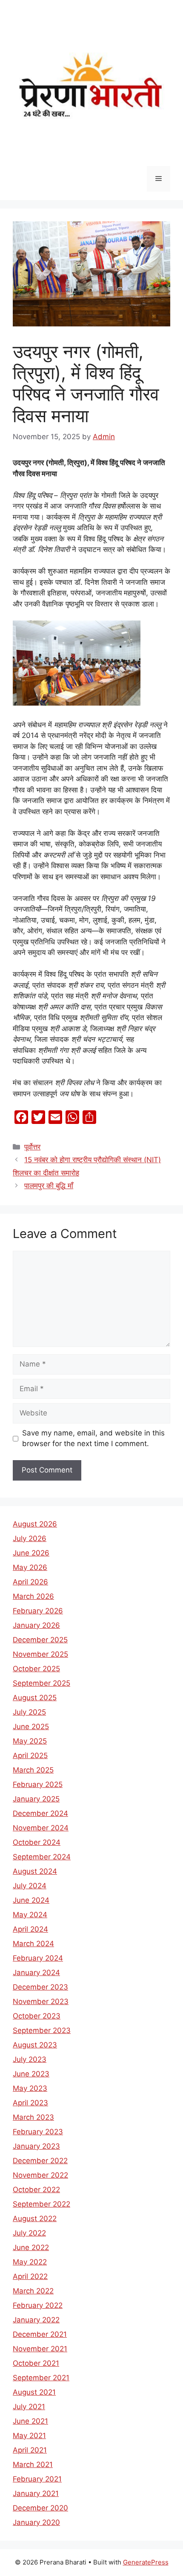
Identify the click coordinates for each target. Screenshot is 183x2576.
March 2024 (33, 1944)
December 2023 (40, 1987)
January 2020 (36, 2522)
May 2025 (30, 1741)
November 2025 (40, 1654)
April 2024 (30, 1929)
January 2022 (36, 2320)
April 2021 (30, 2450)
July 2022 (29, 2233)
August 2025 (35, 1698)
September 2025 (41, 1683)
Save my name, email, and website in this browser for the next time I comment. (93, 1438)
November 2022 (40, 2175)
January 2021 (36, 2493)
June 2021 (30, 2421)
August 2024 (35, 1871)
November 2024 (41, 1828)
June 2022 (31, 2247)
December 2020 (40, 2508)
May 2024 (30, 1915)
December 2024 (40, 1813)
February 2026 (38, 1611)
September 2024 (42, 1857)
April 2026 (30, 1582)
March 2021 (33, 2464)
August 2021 (34, 2392)
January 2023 (36, 2146)
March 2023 (33, 2117)
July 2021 (29, 2407)
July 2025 (29, 1712)
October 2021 (36, 2363)
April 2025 (30, 1755)
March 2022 (33, 2291)
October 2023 (37, 2016)
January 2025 (36, 1799)
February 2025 (38, 1784)
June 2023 (31, 2074)
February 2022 (38, 2305)
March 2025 (33, 1770)
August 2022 (35, 2219)
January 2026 (36, 1625)
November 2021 (40, 2349)
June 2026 (31, 1553)
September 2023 (42, 2030)
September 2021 (41, 2378)
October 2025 (36, 1669)
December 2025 (40, 1640)
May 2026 (30, 1567)
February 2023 (38, 2132)
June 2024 (31, 1900)
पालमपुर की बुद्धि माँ (49, 1186)
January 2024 (36, 1973)
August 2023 (35, 2045)
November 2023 (41, 2001)
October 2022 (36, 2190)
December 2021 (40, 2334)
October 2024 (37, 1842)
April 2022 (30, 2276)
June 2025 (31, 1727)
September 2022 (41, 2204)
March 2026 (33, 1596)
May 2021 (29, 2436)
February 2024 (38, 1958)
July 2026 (30, 1538)
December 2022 (40, 2161)
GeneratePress (146, 2562)
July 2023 (30, 2059)
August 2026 (35, 1524)
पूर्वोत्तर (32, 1147)
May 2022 (30, 2262)
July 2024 (30, 1886)
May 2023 (30, 2088)
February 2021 (37, 2479)
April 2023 (30, 2103)
